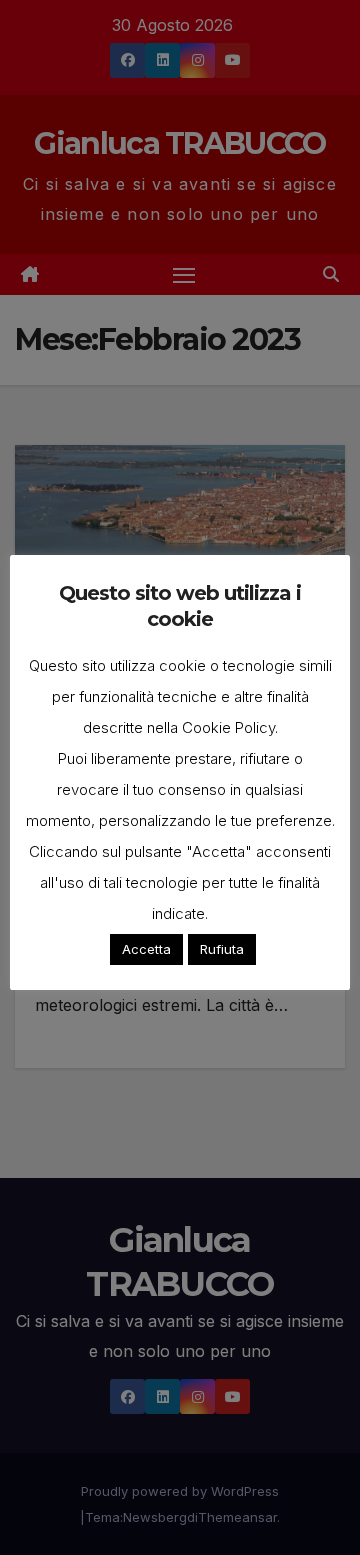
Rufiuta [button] (222, 949)
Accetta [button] (146, 949)
